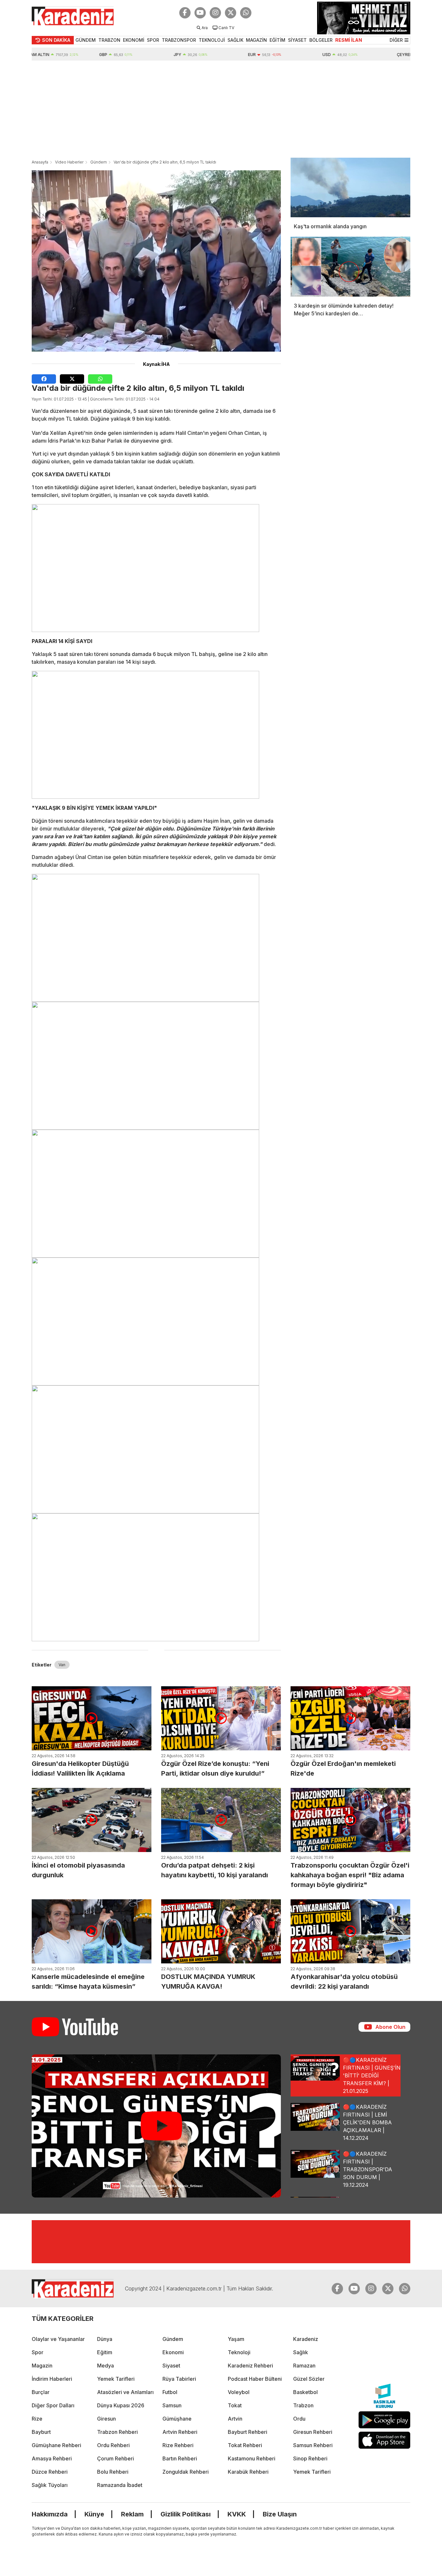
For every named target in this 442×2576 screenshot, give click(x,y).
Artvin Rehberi (180, 2432)
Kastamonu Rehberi (252, 2458)
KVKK (237, 2514)
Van (62, 1665)
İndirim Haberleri (52, 2379)
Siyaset (171, 2366)
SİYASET (297, 40)
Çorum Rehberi (116, 2458)
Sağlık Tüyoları (50, 2485)
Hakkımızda (50, 2514)
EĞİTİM (277, 40)
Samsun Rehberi (313, 2445)
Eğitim (105, 2352)
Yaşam (236, 2339)
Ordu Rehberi (113, 2445)
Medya (105, 2366)
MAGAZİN (256, 40)
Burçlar (41, 2392)
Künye (94, 2514)
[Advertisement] (221, 109)
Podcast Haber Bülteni (255, 2379)
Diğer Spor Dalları (53, 2405)
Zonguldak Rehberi (186, 2472)
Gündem (99, 162)
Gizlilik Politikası (186, 2514)
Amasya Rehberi (52, 2458)
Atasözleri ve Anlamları (125, 2392)
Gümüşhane (177, 2419)
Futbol (170, 2392)
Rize (37, 2419)
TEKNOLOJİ (212, 40)
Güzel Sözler (309, 2379)
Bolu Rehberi (113, 2472)
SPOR (153, 40)
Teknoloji (239, 2352)
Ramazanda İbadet (120, 2485)
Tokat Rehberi (245, 2445)
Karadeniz (306, 2339)
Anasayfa (40, 162)
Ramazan (304, 2366)
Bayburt (41, 2432)
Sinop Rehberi (310, 2458)
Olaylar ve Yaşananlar (58, 2339)
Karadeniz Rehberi (250, 2366)
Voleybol (239, 2392)
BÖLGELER (321, 40)
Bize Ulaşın (280, 2514)
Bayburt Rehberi (248, 2432)
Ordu (299, 2419)
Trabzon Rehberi (117, 2432)
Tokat (235, 2405)
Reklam (132, 2514)
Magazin (42, 2366)
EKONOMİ (134, 40)
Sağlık (301, 2352)
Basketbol (305, 2392)
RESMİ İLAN (349, 40)
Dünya (105, 2339)
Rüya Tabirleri (179, 2379)
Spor (38, 2352)
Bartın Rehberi (180, 2458)
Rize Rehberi (178, 2445)
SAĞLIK (235, 40)
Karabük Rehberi (248, 2472)
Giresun (106, 2419)
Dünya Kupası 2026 (121, 2405)
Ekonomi (173, 2352)
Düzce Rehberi (50, 2472)
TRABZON (109, 40)
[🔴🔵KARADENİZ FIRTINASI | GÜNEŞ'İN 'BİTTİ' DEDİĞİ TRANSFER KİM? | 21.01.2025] (156, 2126)
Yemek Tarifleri (116, 2379)
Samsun (172, 2405)
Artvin (235, 2419)
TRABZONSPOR (179, 40)
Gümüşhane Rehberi (56, 2445)
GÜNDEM (86, 40)
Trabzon (303, 2405)
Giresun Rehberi (313, 2432)
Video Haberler (69, 162)
